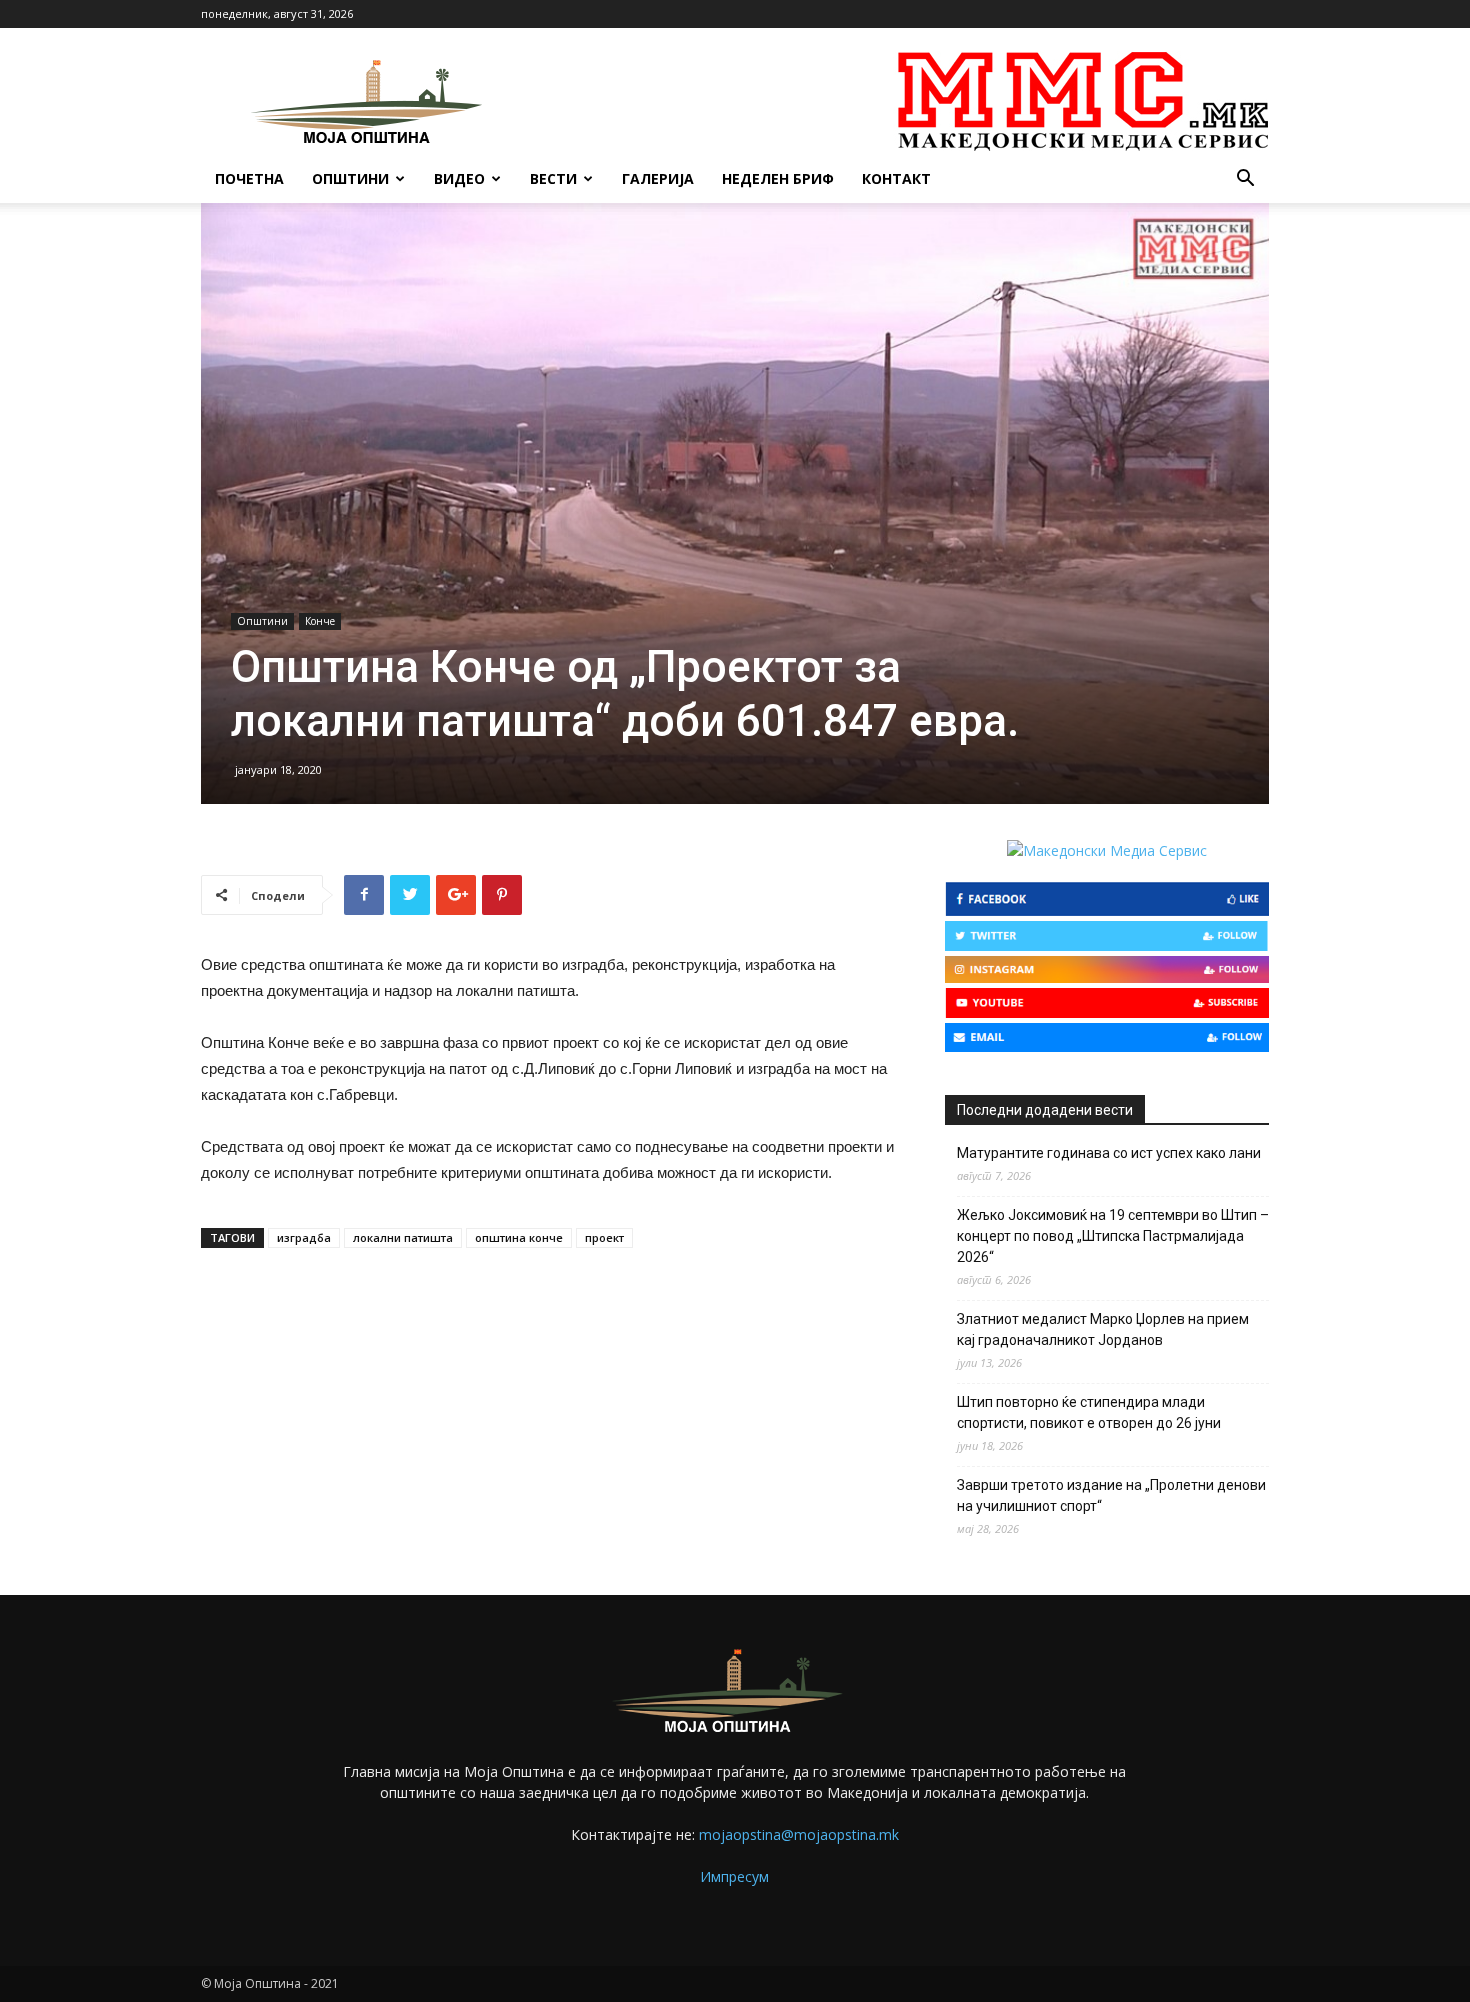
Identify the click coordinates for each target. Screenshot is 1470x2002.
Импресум (734, 1876)
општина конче (519, 1237)
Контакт (896, 178)
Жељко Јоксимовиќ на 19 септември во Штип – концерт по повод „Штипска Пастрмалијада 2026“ (1113, 1236)
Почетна (249, 178)
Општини (350, 178)
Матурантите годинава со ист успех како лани (1109, 1153)
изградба (304, 1237)
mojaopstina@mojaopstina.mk (799, 1834)
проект (604, 1237)
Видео (459, 178)
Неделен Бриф (778, 178)
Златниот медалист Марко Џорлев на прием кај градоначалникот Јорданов (1103, 1329)
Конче (320, 621)
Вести (553, 178)
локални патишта (403, 1237)
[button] (1245, 180)
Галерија (658, 178)
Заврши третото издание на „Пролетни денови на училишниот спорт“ (1111, 1495)
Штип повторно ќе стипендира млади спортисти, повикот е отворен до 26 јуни (1089, 1412)
